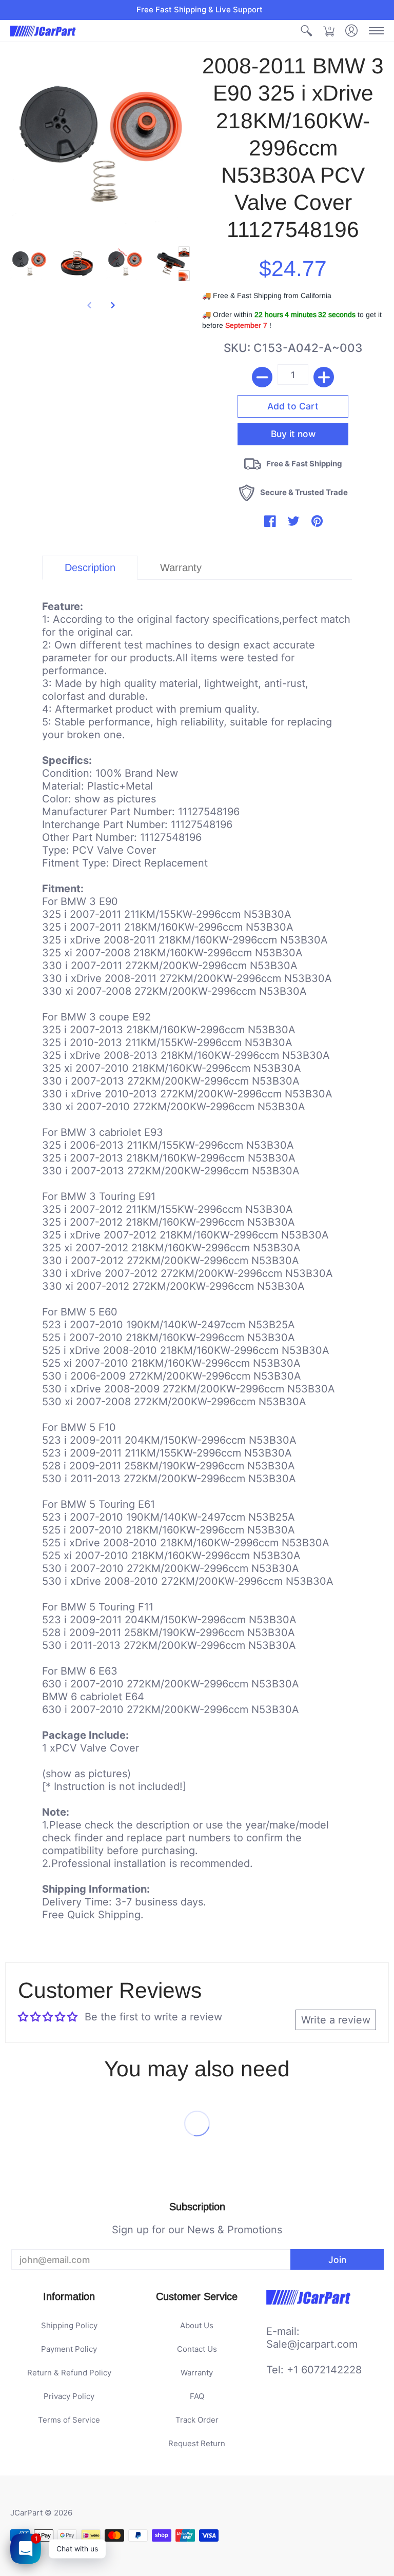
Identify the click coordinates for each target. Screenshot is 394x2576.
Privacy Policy (69, 2396)
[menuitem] (306, 31)
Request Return (197, 2443)
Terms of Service (69, 2420)
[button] (306, 31)
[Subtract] (262, 377)
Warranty (197, 2373)
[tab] (90, 568)
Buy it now (293, 434)
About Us (197, 2325)
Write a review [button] (336, 2020)
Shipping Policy (69, 2325)
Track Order (197, 2420)
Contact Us (197, 2349)
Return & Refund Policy (69, 2373)
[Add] (324, 377)
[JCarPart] (44, 31)
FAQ (197, 2396)
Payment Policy (69, 2349)
